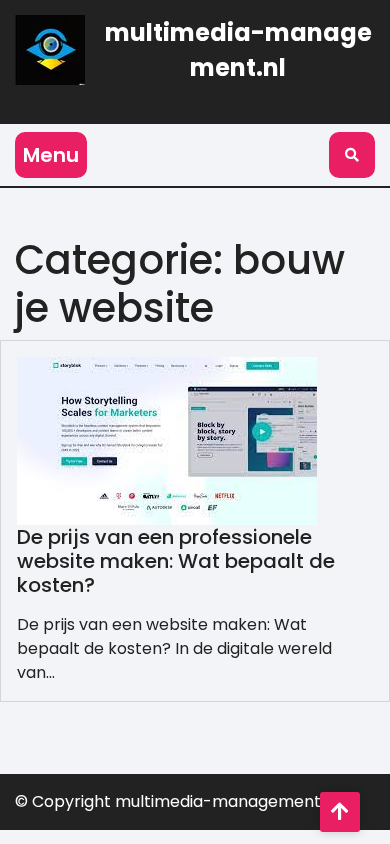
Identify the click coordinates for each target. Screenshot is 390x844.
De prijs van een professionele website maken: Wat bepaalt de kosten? (176, 561)
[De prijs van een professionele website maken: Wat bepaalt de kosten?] (167, 439)
